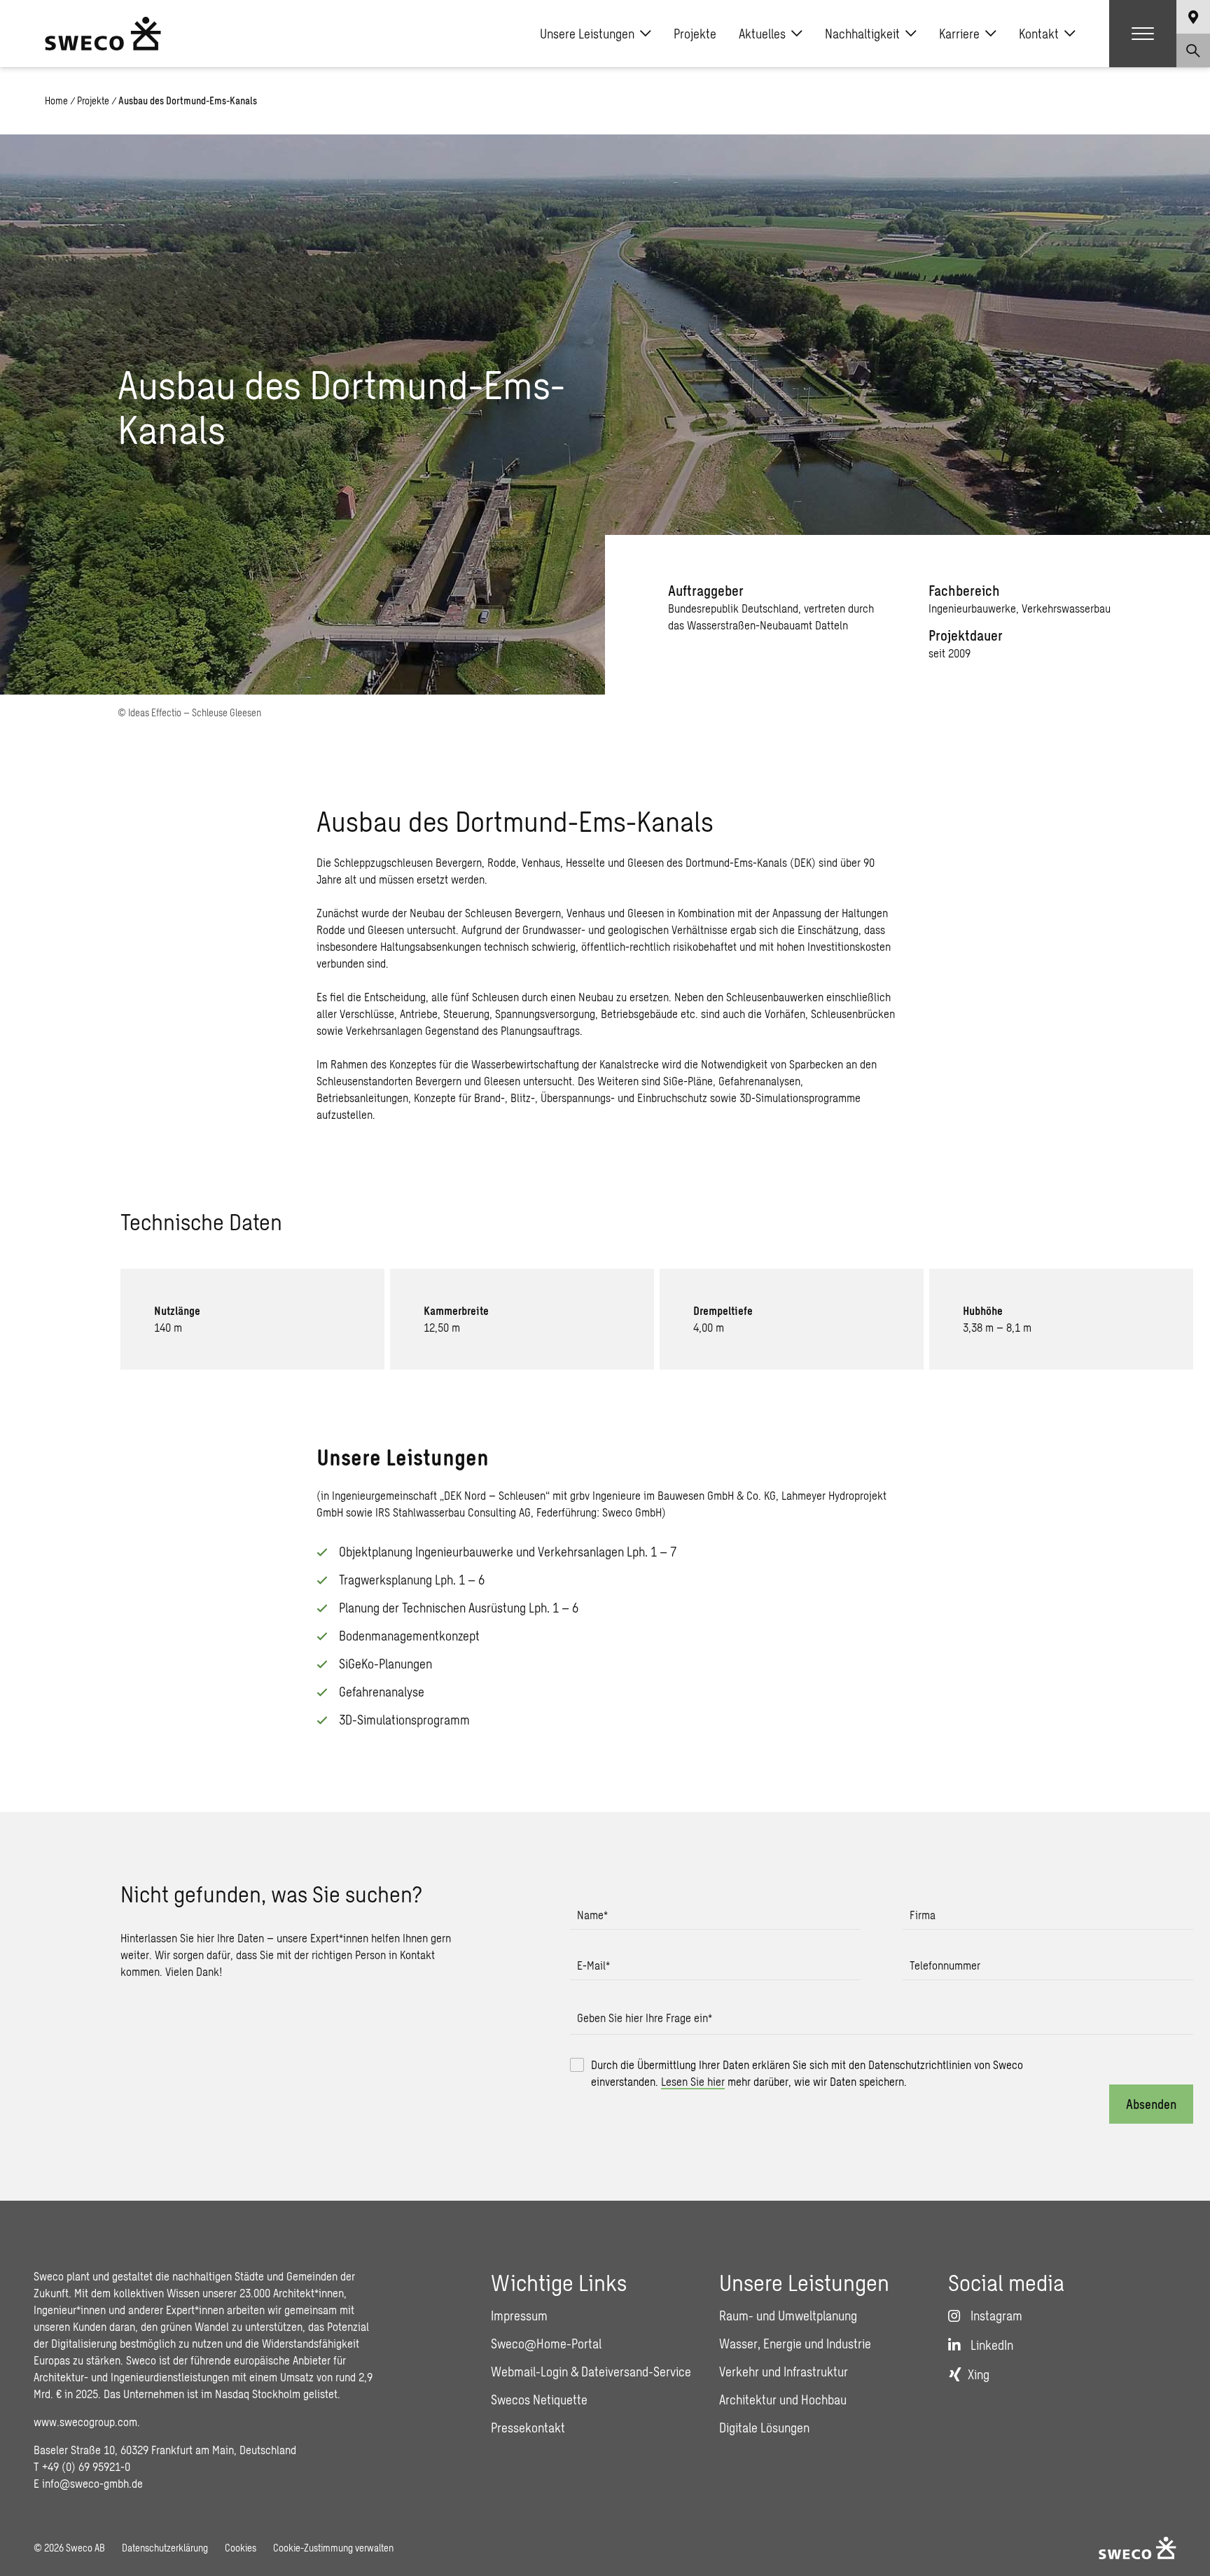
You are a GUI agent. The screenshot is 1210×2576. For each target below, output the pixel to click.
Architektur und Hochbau (783, 2400)
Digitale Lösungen (764, 2428)
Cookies (241, 2548)
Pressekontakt (528, 2428)
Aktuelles (762, 34)
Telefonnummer (945, 1965)
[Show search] (1193, 50)
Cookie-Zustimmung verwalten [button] (333, 2548)
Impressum (519, 2316)
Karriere (959, 34)
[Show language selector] (1193, 17)
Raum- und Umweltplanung (788, 2316)
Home (56, 100)
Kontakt (1039, 34)
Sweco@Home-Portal (546, 2344)
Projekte (695, 34)
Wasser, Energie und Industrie (795, 2344)
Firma (923, 1915)
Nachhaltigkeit (862, 34)
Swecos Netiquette (539, 2400)
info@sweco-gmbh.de (92, 2483)
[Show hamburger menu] (1143, 34)
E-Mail (593, 1965)
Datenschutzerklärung (165, 2548)
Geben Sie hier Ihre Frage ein (645, 2018)
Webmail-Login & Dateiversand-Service (591, 2372)
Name (592, 1915)
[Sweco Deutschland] (103, 34)
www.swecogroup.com (85, 2422)
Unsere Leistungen (587, 34)
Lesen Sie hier (693, 2081)
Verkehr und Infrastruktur (784, 2372)
